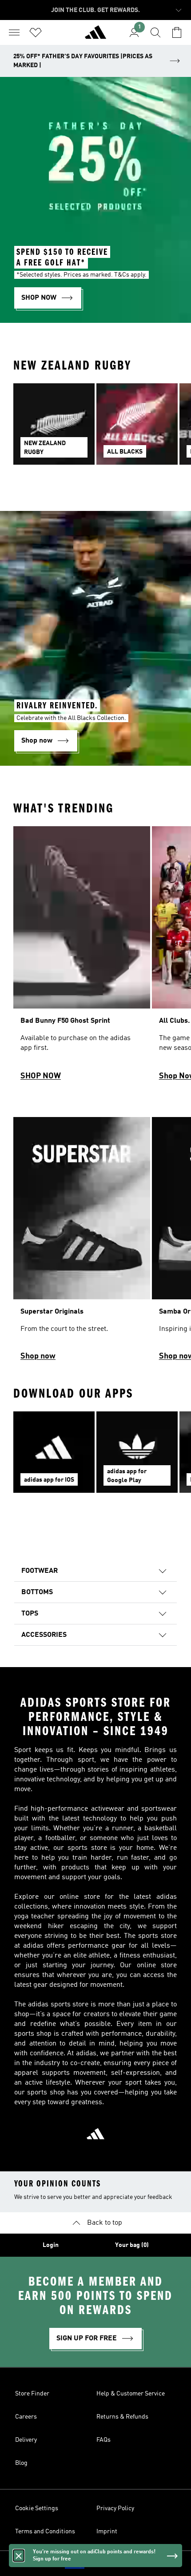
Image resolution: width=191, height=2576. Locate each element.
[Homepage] (95, 36)
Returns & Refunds (122, 2417)
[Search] (155, 32)
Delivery (26, 2440)
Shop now (38, 1356)
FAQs (103, 2440)
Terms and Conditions (45, 2532)
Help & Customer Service (131, 2394)
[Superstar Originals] (82, 1243)
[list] (95, 429)
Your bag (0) (132, 2245)
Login (51, 2245)
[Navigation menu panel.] (14, 32)
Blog (21, 2463)
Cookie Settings (37, 2508)
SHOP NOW (41, 1076)
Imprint (107, 2532)
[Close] (19, 2556)
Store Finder (32, 2394)
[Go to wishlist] (36, 32)
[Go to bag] (177, 32)
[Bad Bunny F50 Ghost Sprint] (82, 957)
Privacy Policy (115, 2508)
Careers (26, 2417)
